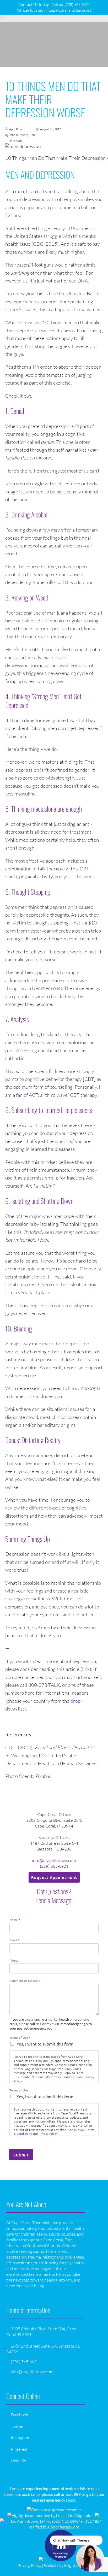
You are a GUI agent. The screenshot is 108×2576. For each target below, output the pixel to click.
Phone (14, 1961)
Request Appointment (54, 1877)
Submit (21, 2155)
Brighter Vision (77, 2565)
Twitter (17, 2426)
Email (14, 1940)
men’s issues (23, 309)
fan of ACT (27, 1095)
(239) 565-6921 (54, 1866)
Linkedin (18, 2461)
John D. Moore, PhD (22, 135)
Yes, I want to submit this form (45, 2044)
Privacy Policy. (48, 2133)
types (55, 1508)
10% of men (79, 228)
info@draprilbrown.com (54, 1860)
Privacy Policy (29, 2565)
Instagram (20, 2438)
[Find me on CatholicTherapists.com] (97, 2515)
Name (15, 1920)
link (86, 1669)
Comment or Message (25, 1981)
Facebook (20, 2415)
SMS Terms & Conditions (61, 2077)
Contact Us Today (34, 4)
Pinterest (19, 2449)
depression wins (47, 1305)
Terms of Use (20, 2038)
